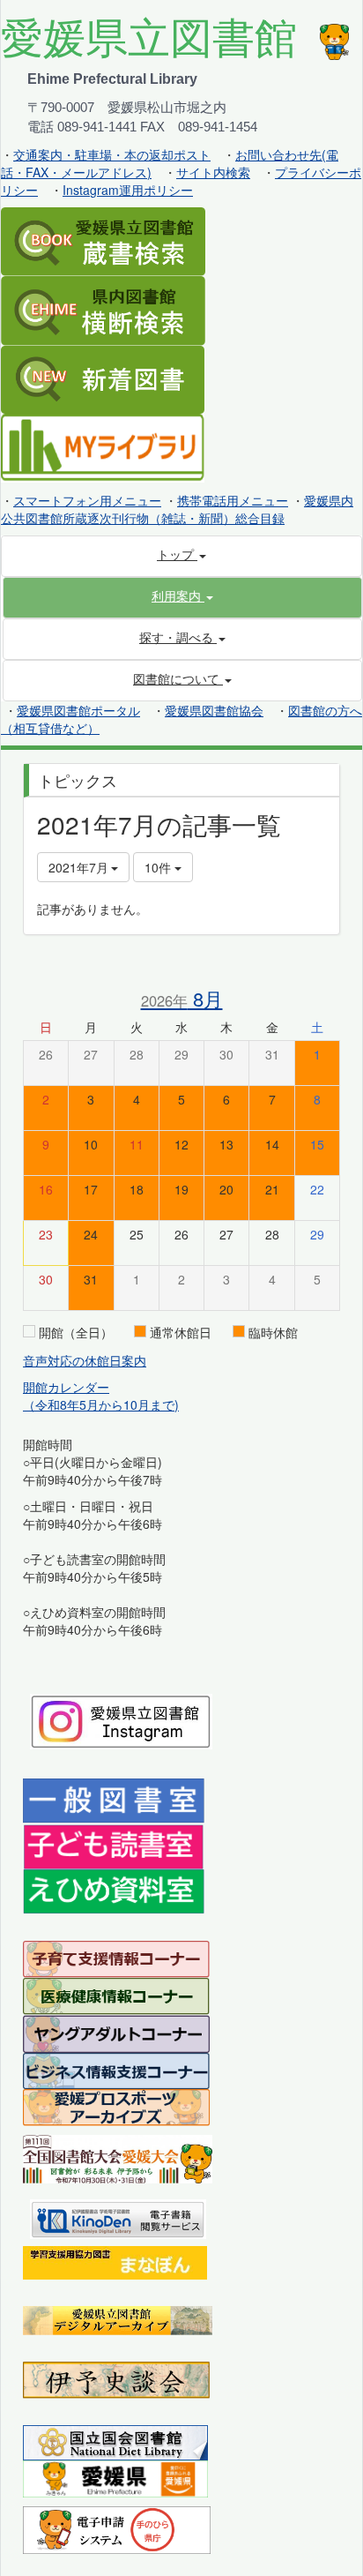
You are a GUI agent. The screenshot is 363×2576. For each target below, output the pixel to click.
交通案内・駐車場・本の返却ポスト (112, 154)
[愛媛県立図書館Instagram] (121, 1719)
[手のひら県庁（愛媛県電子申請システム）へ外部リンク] (117, 2528)
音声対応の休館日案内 (85, 1360)
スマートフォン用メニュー (87, 500)
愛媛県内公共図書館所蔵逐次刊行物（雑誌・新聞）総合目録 (177, 509)
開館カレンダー (66, 1387)
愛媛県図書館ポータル (78, 710)
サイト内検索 (213, 172)
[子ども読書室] (113, 1845)
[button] (182, 595)
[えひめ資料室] (114, 1890)
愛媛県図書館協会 (214, 710)
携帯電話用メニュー (233, 500)
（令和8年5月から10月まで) (101, 1404)
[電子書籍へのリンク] (118, 2217)
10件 (159, 867)
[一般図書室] (114, 1800)
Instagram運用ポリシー (128, 190)
